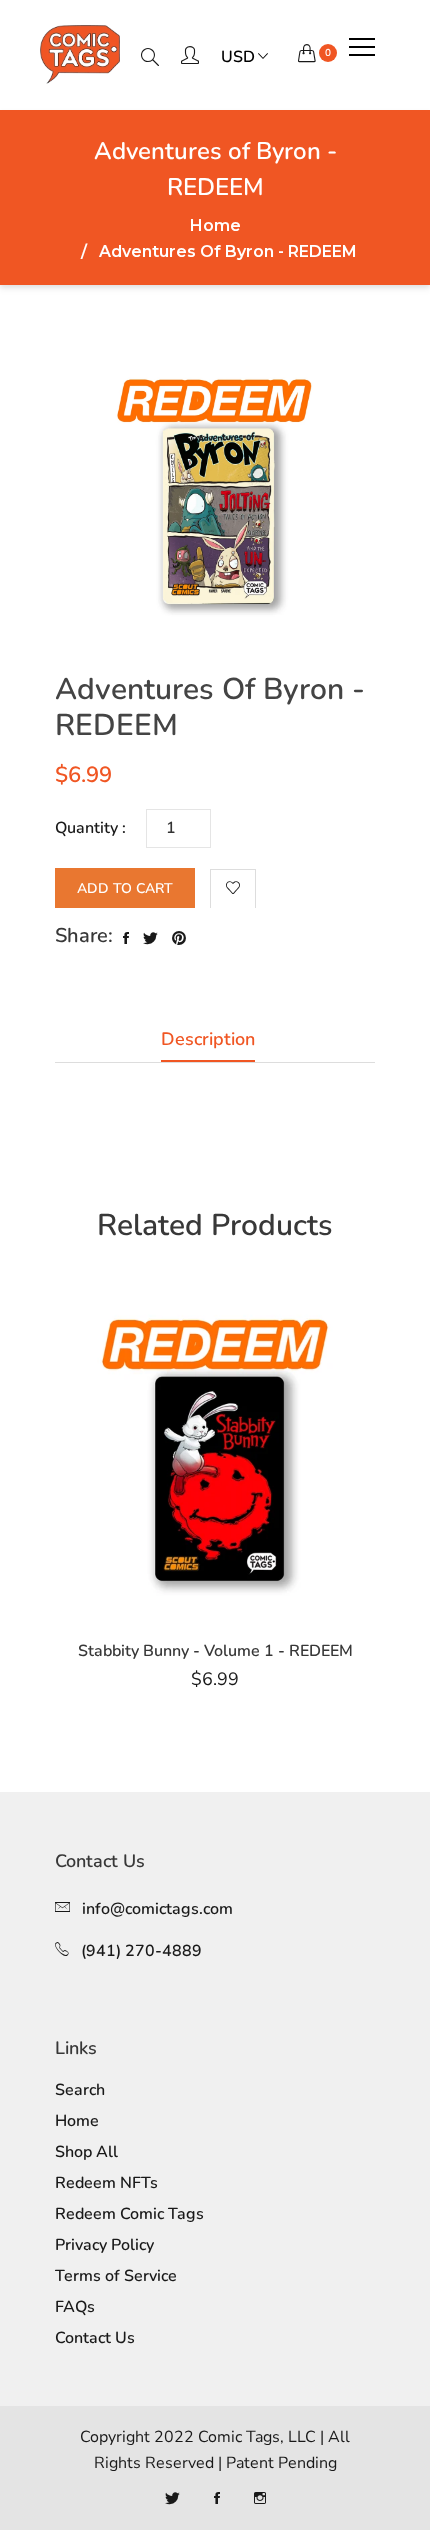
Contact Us (95, 2338)
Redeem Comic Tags (129, 2214)
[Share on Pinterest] (179, 939)
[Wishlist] (233, 889)
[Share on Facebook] (126, 939)
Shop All (86, 2152)
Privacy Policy (104, 2245)
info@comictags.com (157, 1909)
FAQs (75, 2307)
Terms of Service (116, 2276)
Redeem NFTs (106, 2183)
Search (80, 2090)
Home (215, 226)
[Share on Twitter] (150, 939)
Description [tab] (208, 1039)
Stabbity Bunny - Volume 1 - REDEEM (215, 1651)
